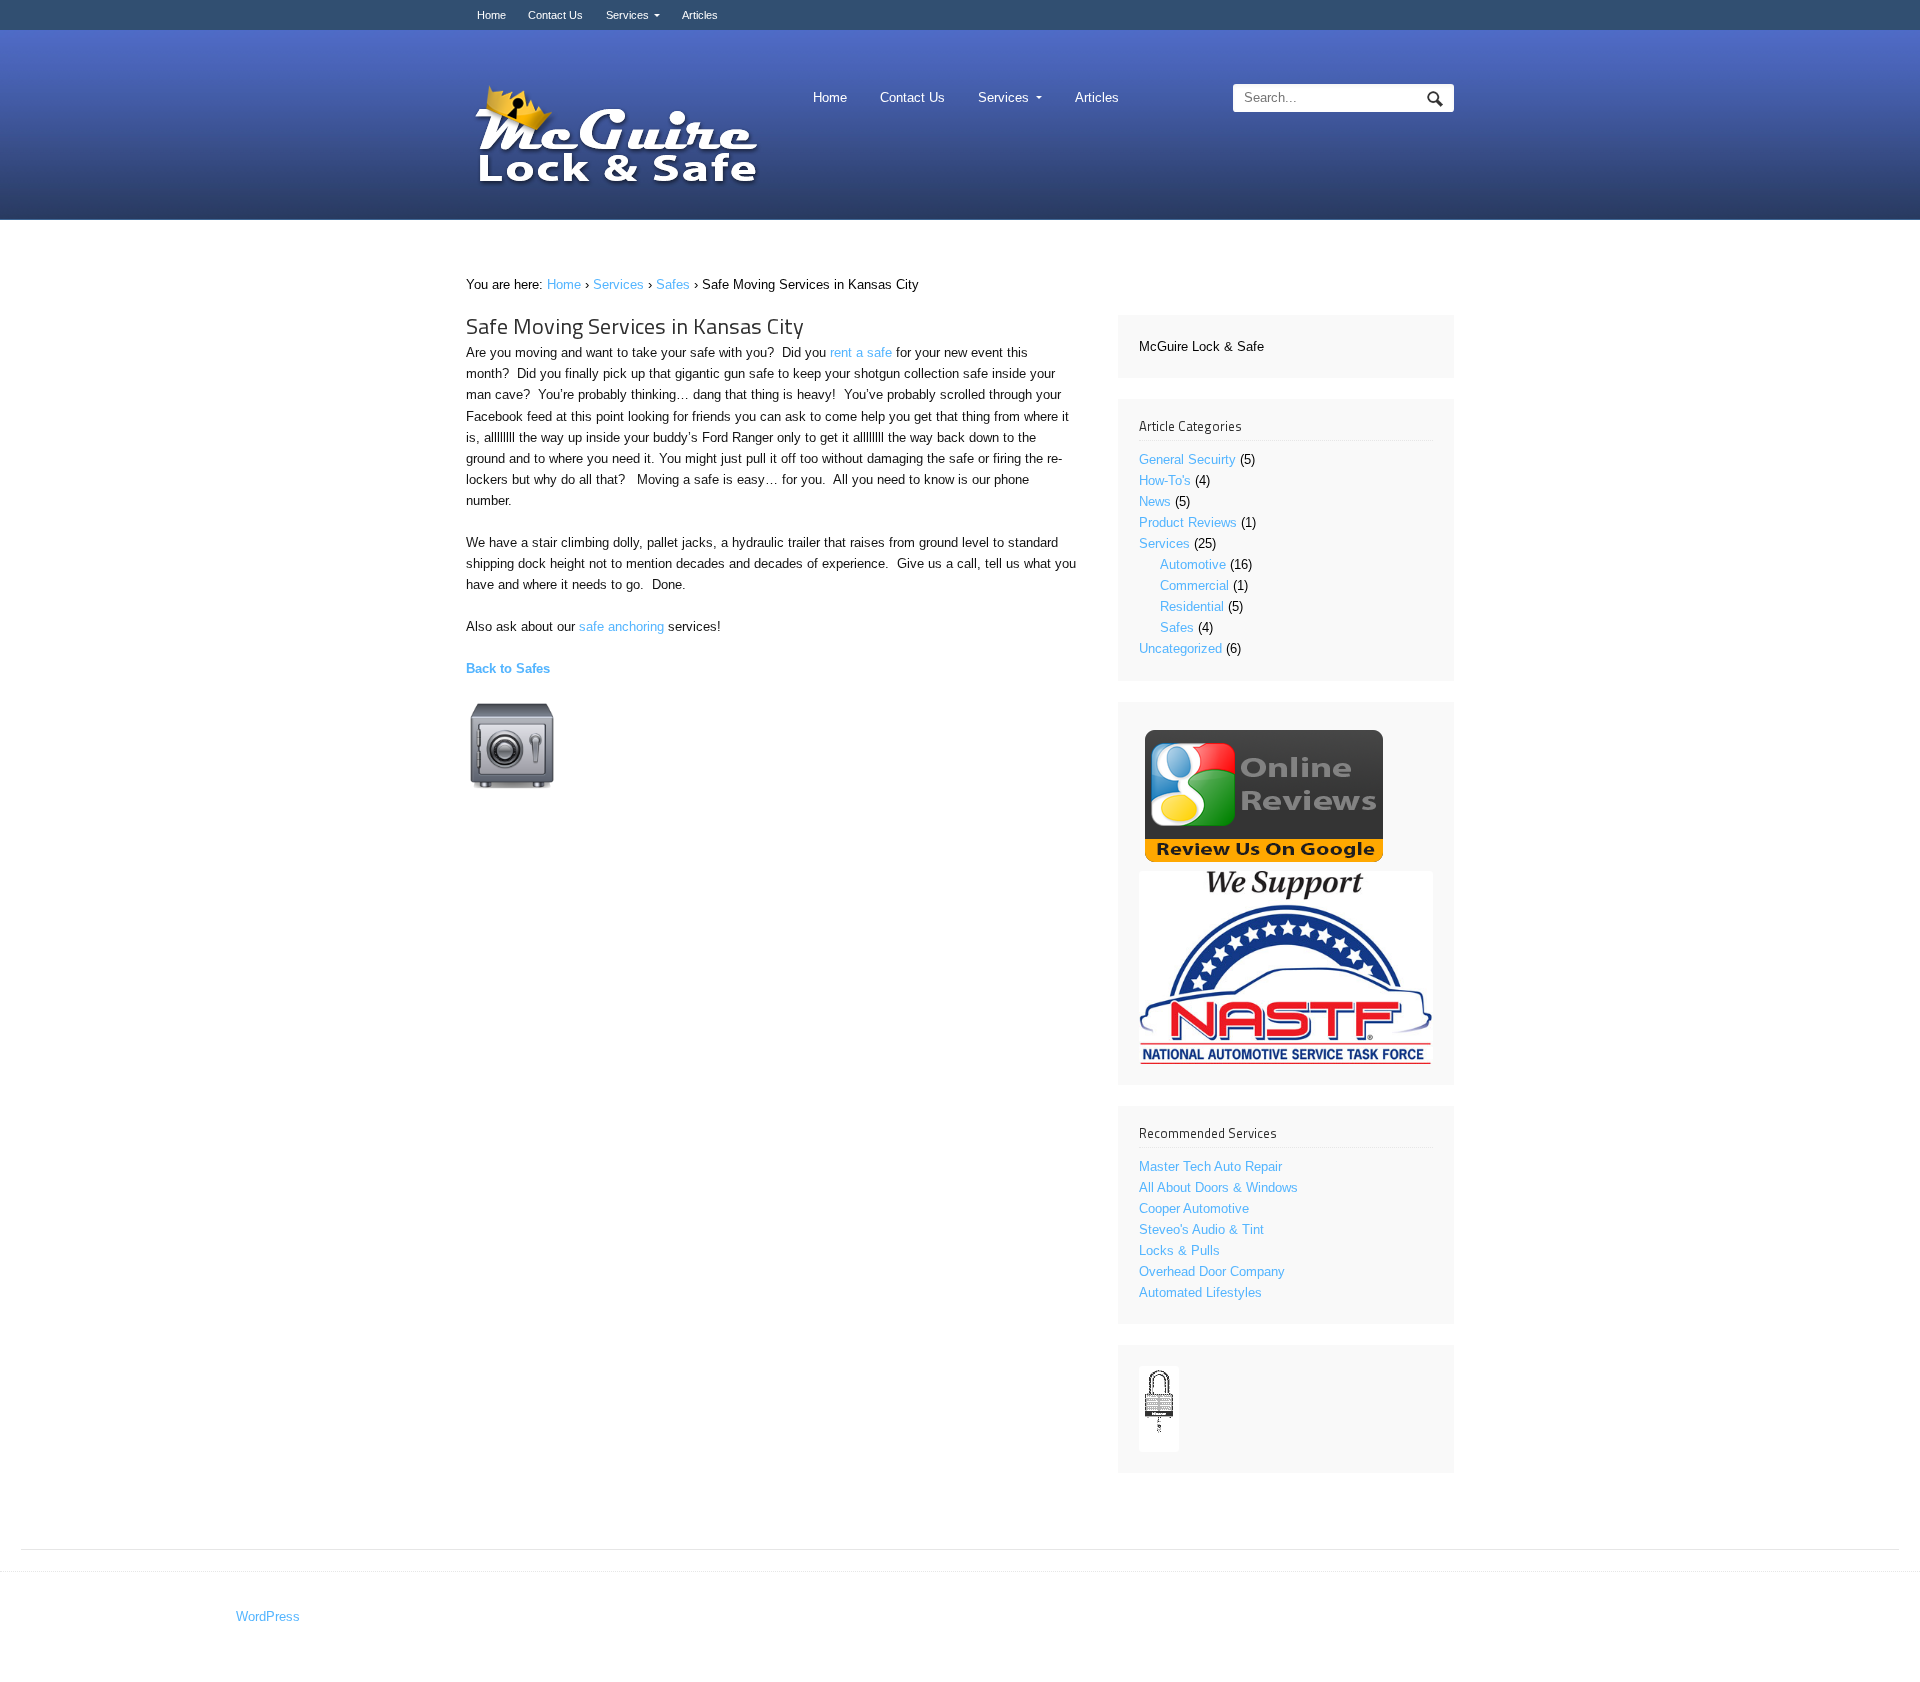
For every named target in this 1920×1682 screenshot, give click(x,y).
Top (1872, 1634)
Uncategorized (1180, 648)
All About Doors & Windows (1218, 1187)
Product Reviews (1188, 522)
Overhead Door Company (1212, 1271)
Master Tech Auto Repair (1210, 1166)
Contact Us (555, 15)
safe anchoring (621, 626)
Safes (673, 284)
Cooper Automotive (1194, 1208)
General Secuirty (1187, 459)
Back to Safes (508, 668)
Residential (1192, 606)
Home (491, 15)
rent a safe (861, 352)
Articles (700, 15)
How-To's (1165, 480)
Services (627, 15)
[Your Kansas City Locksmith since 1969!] (616, 137)
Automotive (1193, 564)
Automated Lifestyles (1200, 1292)
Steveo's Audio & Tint (1201, 1229)
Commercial (1194, 585)
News (1155, 501)
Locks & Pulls (1179, 1250)
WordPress (268, 1616)
